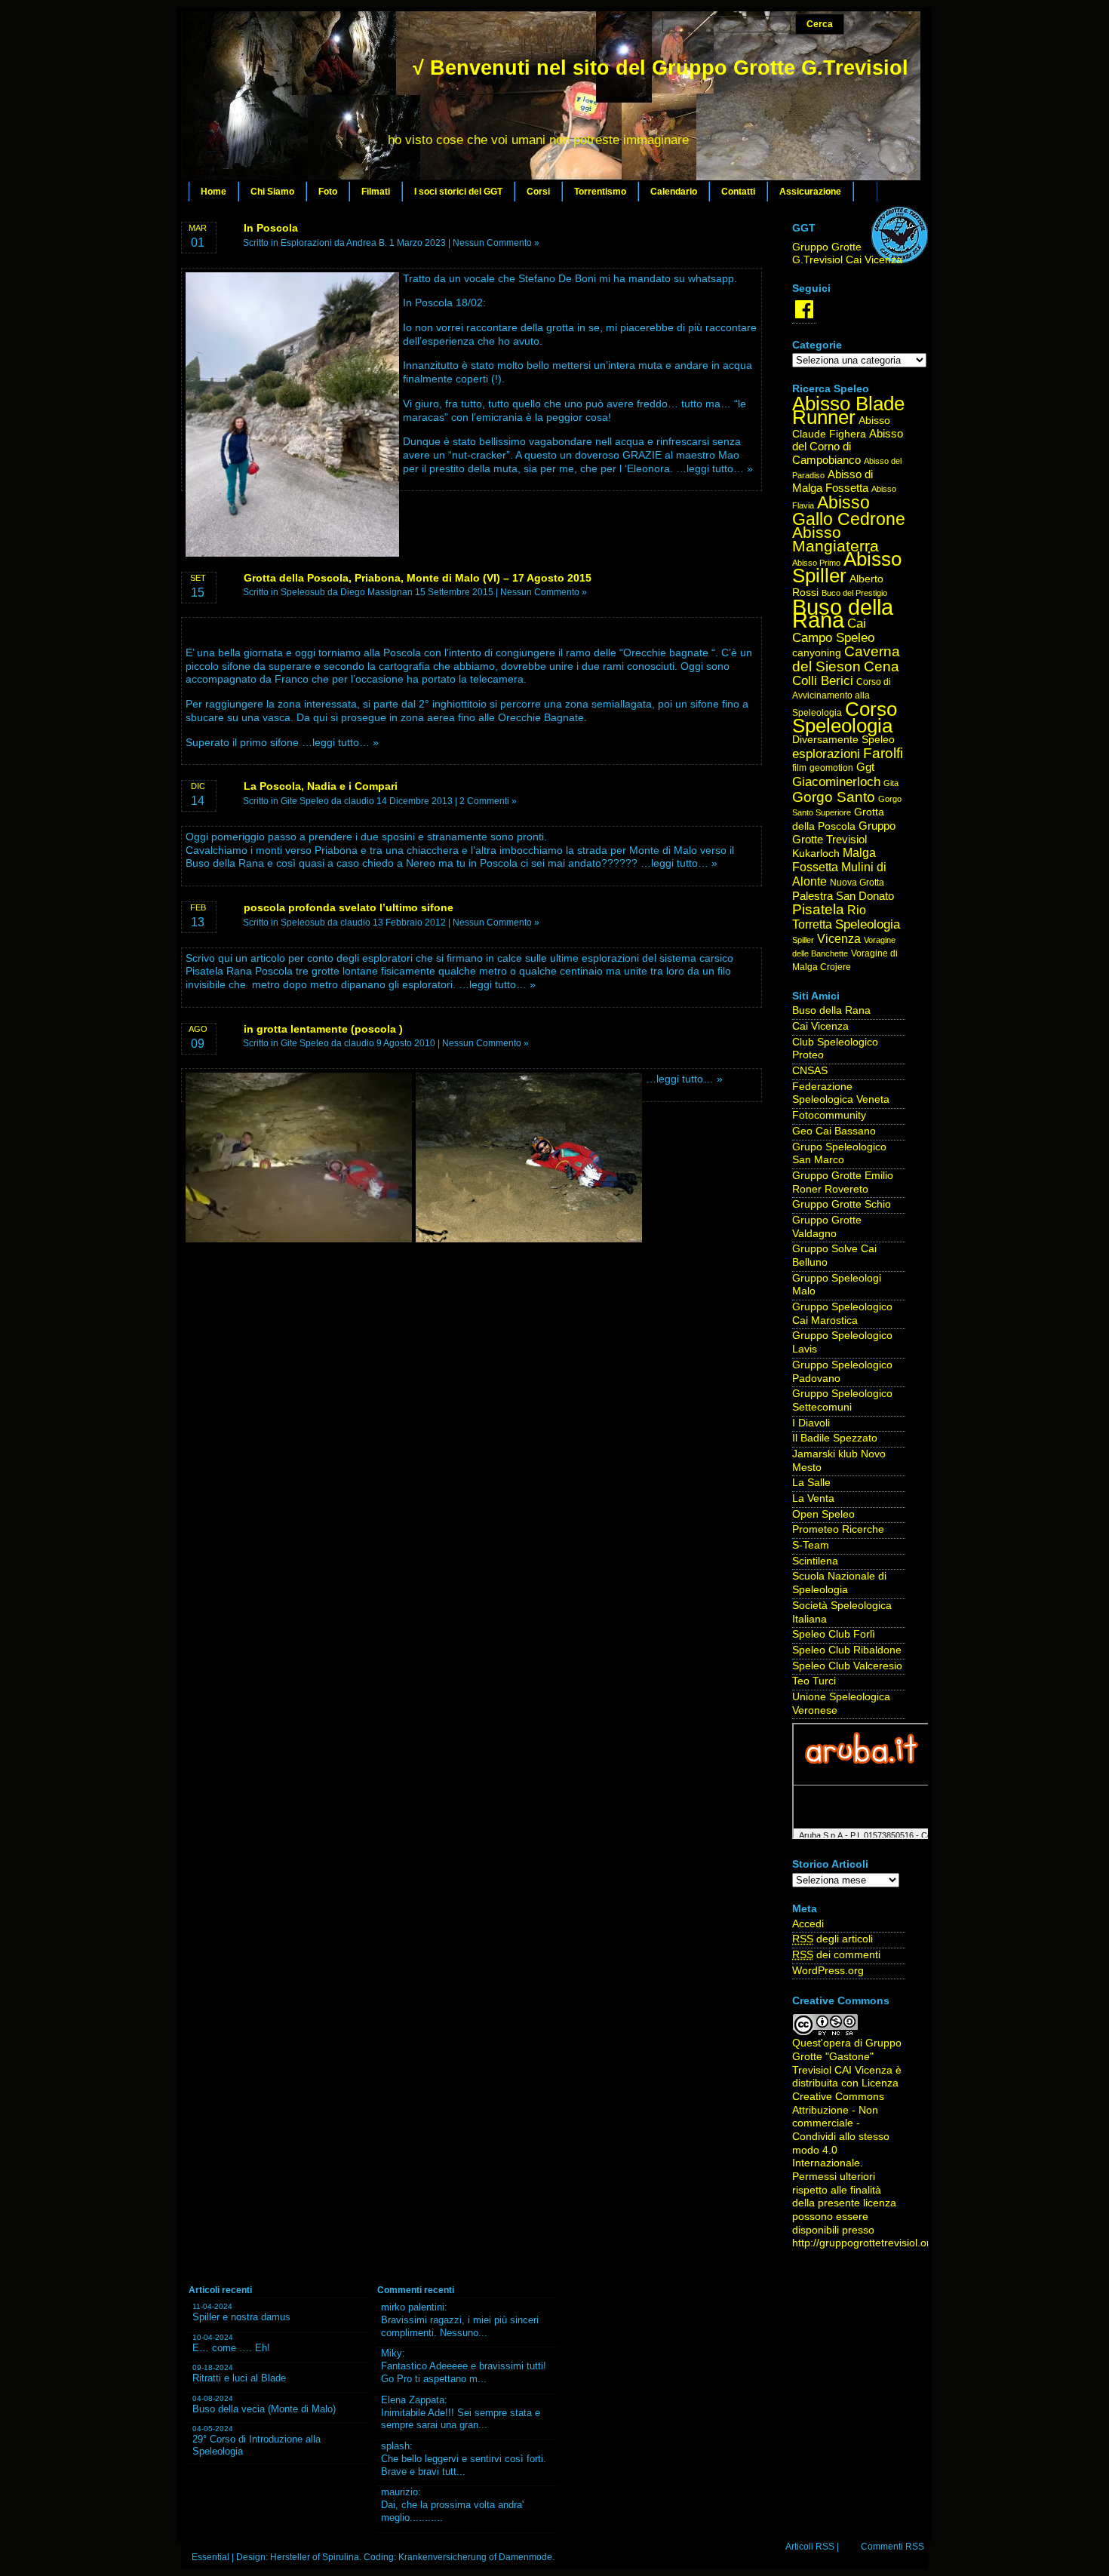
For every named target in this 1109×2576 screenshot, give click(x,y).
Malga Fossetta (834, 860)
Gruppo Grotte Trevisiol (844, 833)
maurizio (399, 2492)
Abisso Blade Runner (848, 410)
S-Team (811, 1545)
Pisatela (818, 909)
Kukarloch (816, 854)
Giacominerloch (836, 782)
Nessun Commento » (496, 243)
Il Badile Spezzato (835, 1438)
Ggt (865, 767)
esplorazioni (826, 754)
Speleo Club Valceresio (847, 1666)
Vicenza (839, 939)
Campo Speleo (833, 638)
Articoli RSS (810, 2547)
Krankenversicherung (442, 2557)
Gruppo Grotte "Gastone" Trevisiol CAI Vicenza (847, 2056)
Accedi (808, 1924)
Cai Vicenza (820, 1026)
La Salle (811, 1483)
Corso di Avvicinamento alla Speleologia (842, 697)
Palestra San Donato (843, 896)
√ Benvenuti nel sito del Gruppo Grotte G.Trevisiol (660, 68)
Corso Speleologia (845, 718)
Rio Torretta (829, 917)
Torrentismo (600, 192)
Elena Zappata (413, 2400)
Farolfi (883, 753)
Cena (882, 666)
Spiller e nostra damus (241, 2317)
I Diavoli (811, 1423)
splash (395, 2446)
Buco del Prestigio (854, 593)
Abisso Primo (816, 563)
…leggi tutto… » (714, 469)
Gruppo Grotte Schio (842, 1204)
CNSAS (810, 1071)
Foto (328, 192)
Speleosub (303, 592)
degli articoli (833, 1939)
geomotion (831, 768)
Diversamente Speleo (843, 740)
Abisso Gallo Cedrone (849, 511)
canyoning (817, 653)
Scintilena (815, 1561)
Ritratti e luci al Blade (239, 2378)
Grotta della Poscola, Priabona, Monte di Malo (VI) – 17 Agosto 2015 (418, 578)
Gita (891, 783)
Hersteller (290, 2557)
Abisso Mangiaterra (836, 539)
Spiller (803, 940)
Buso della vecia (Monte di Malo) (264, 2409)
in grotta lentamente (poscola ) (323, 1029)
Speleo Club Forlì (834, 1634)
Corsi (538, 192)
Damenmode (525, 2557)
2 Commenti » (488, 801)
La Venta (813, 1498)
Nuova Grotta (857, 883)
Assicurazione (810, 192)
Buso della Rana (843, 614)
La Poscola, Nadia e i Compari (321, 786)
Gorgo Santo (834, 797)
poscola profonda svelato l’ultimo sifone (349, 907)
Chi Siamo (272, 192)
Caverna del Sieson (846, 659)
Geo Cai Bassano (834, 1131)
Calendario (674, 192)
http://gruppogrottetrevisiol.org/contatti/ (885, 2243)
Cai (857, 623)
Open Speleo (823, 1514)
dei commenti (836, 1955)
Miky (392, 2353)
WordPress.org (828, 1971)
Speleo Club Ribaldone (847, 1650)
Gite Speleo (305, 801)
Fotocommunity (829, 1115)
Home (214, 192)
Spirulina (341, 2557)
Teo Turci (814, 1681)
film (799, 768)
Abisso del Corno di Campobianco (848, 447)
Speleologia (868, 924)
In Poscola (271, 228)
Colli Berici (823, 681)
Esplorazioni (306, 243)
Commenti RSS (892, 2547)
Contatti (738, 192)
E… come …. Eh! (231, 2348)
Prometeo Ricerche (838, 1529)
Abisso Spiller (847, 568)
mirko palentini (413, 2307)
